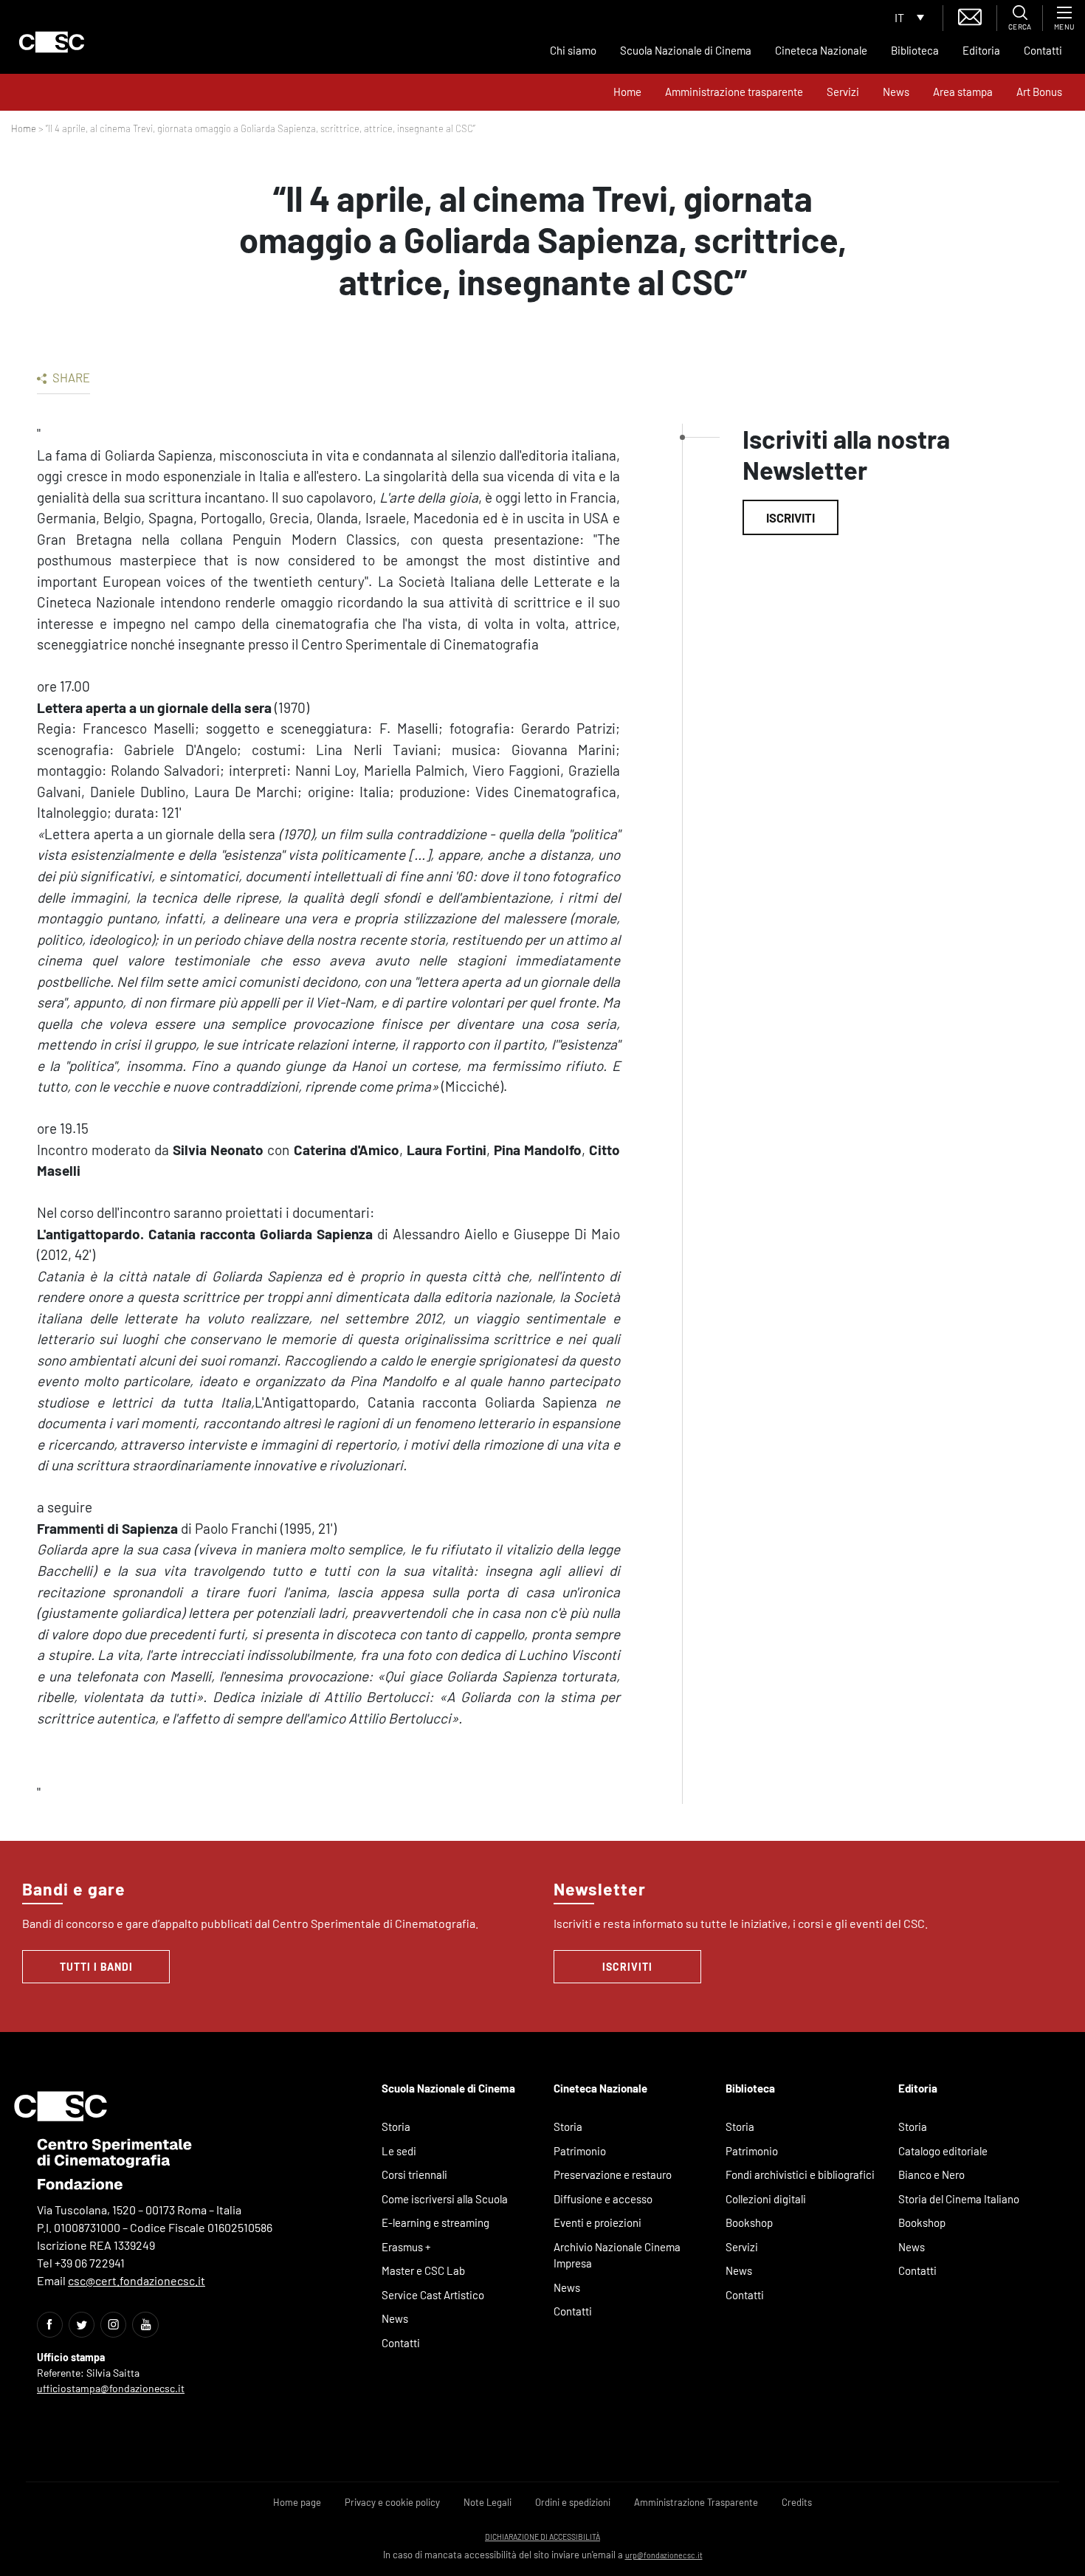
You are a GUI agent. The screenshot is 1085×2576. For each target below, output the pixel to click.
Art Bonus (1039, 92)
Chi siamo (573, 50)
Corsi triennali (414, 2174)
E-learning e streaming (435, 2222)
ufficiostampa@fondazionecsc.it (111, 2388)
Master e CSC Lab (423, 2270)
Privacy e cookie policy (392, 2502)
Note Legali (488, 2502)
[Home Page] (52, 42)
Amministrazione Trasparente (696, 2502)
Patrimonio (580, 2151)
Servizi (843, 92)
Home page (297, 2502)
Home (627, 92)
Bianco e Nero (931, 2174)
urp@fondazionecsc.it (664, 2555)
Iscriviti (790, 517)
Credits (797, 2502)
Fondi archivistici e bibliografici (800, 2174)
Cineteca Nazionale (821, 50)
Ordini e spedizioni (573, 2502)
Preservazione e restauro (613, 2174)
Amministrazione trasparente (734, 92)
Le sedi (399, 2151)
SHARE (70, 377)
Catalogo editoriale (943, 2151)
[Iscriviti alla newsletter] (970, 15)
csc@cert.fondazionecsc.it (137, 2280)
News (896, 92)
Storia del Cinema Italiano (959, 2199)
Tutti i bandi (96, 1967)
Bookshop (749, 2222)
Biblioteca (915, 50)
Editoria (981, 50)
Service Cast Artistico (433, 2295)
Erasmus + (406, 2247)
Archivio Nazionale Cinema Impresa (617, 2255)
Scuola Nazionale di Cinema (686, 50)
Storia (396, 2126)
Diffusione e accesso (603, 2199)
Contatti (1043, 50)
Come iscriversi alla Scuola (445, 2199)
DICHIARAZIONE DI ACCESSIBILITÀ (542, 2537)
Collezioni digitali (766, 2199)
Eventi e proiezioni (597, 2222)
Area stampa (963, 92)
